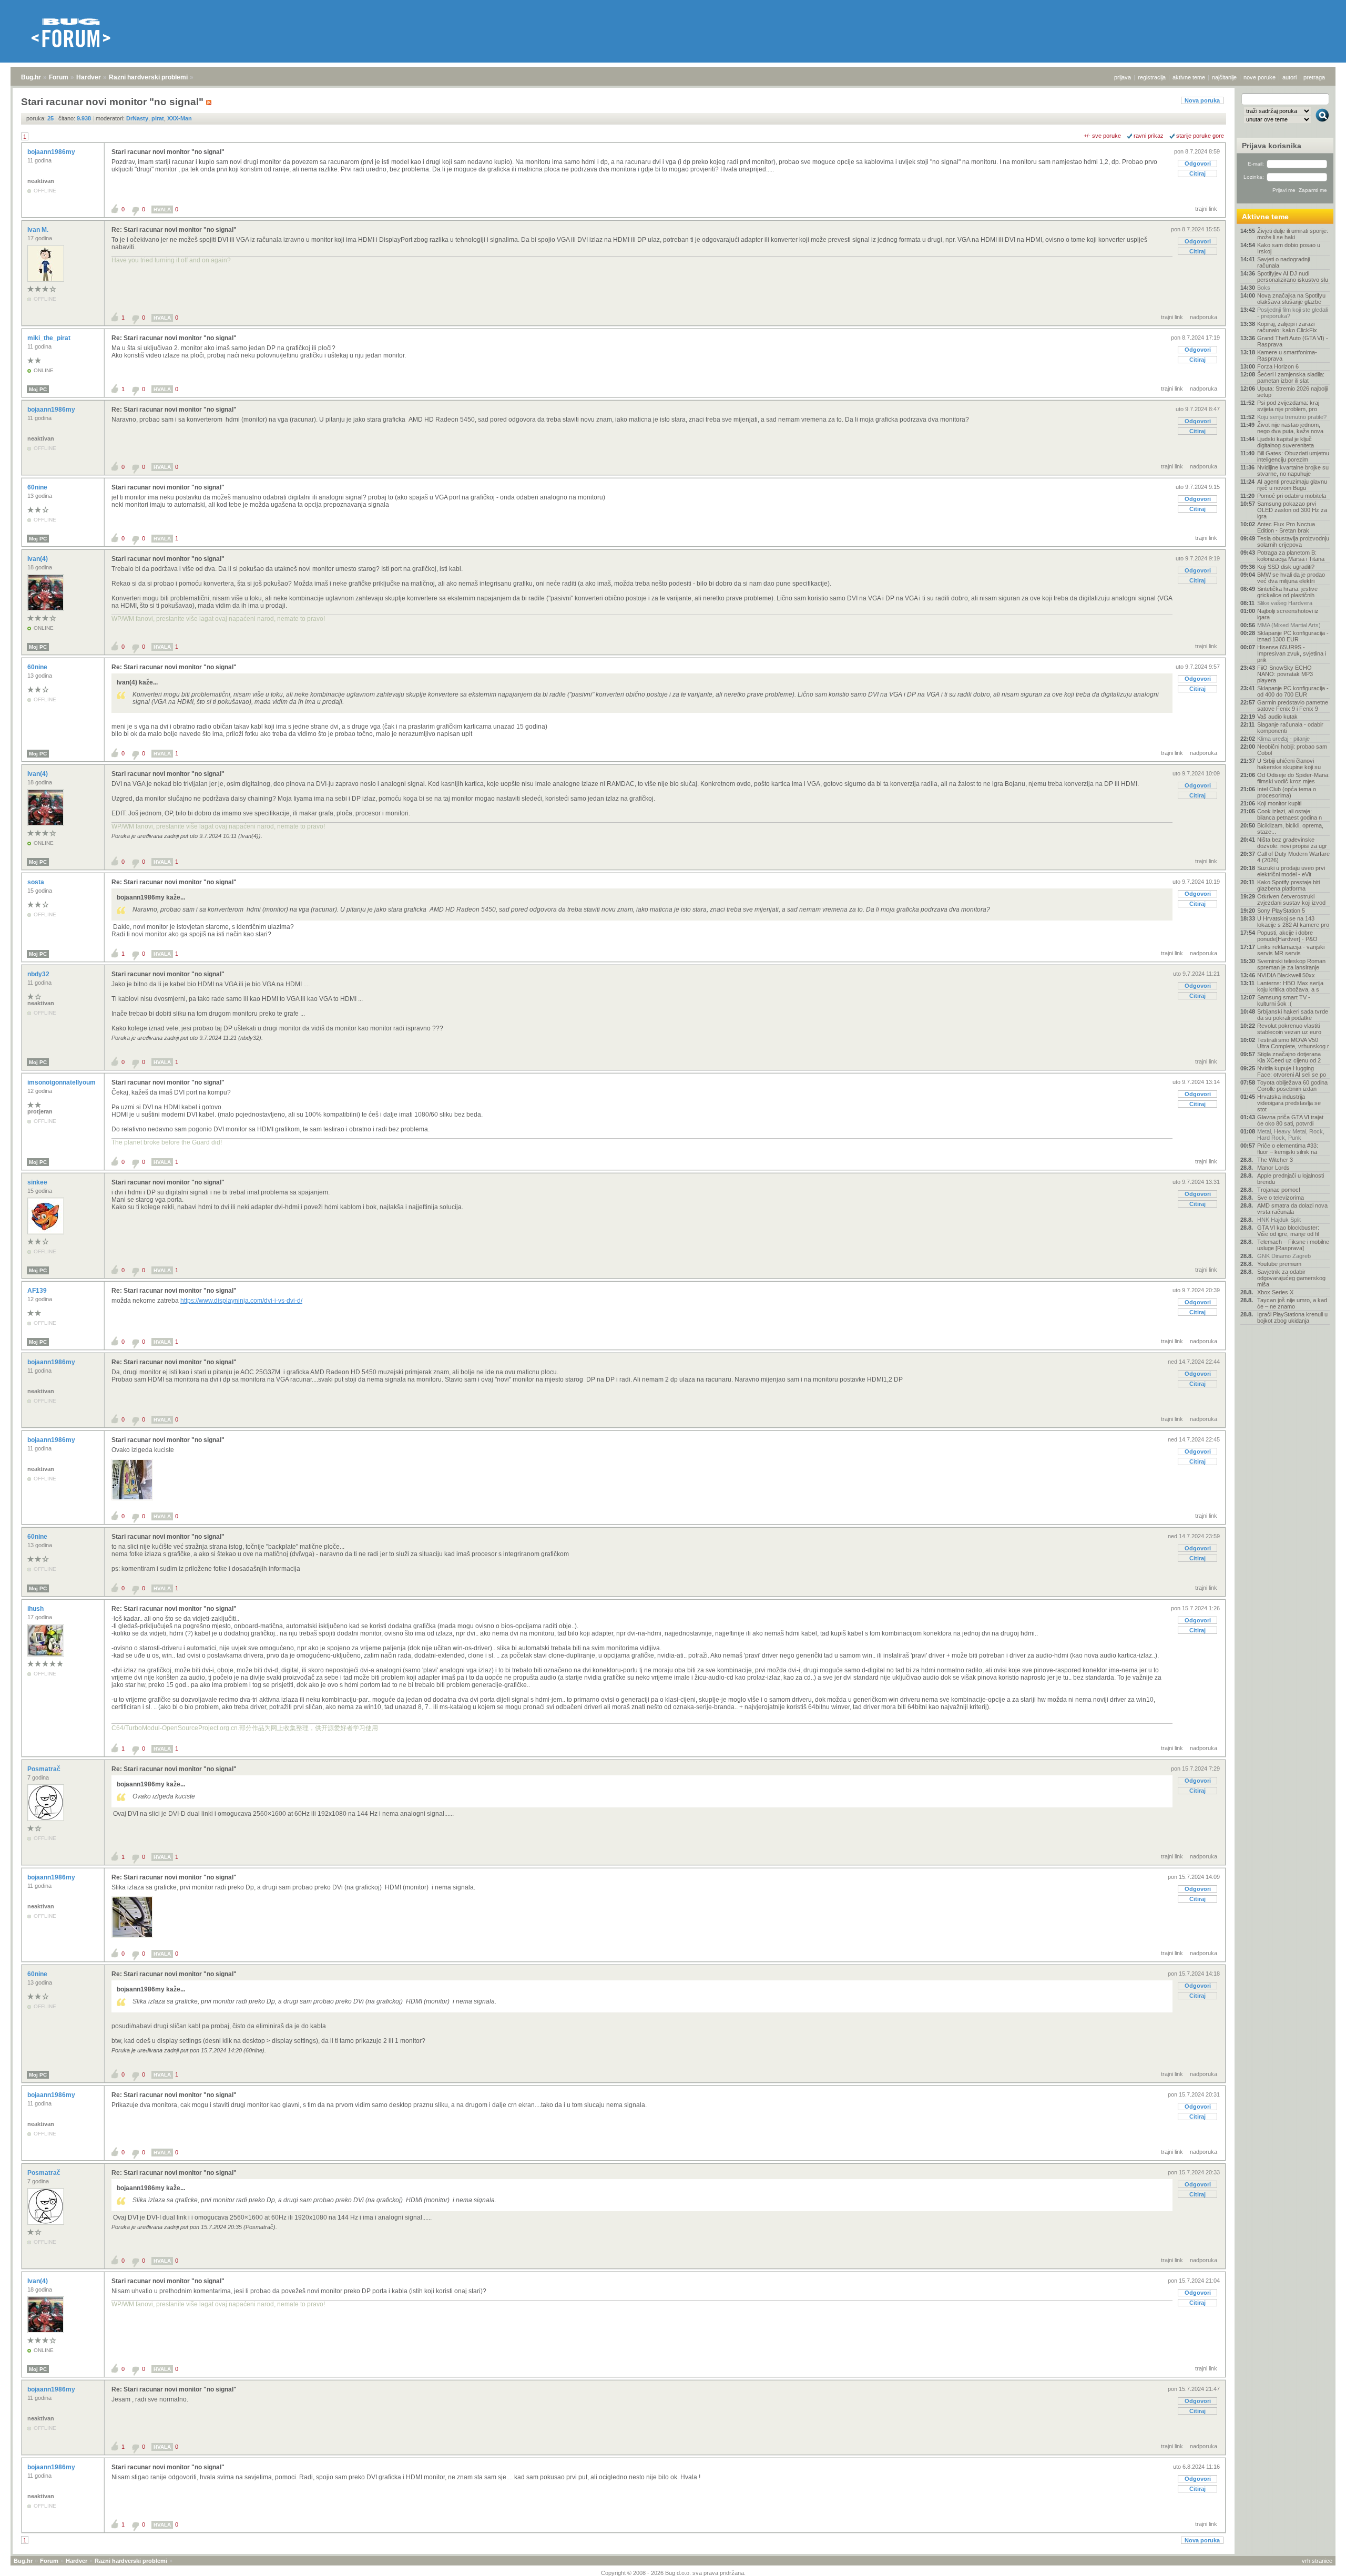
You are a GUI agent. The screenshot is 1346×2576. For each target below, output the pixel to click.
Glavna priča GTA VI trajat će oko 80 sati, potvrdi (1290, 1120)
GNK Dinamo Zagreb (1284, 1256)
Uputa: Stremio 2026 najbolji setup (1292, 392)
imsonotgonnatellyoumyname (73, 1082)
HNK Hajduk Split (1279, 1220)
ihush (36, 1609)
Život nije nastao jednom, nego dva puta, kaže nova (1290, 428)
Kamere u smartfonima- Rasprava (1287, 355)
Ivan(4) (38, 559)
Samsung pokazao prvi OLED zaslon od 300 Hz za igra (1292, 510)
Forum (59, 77)
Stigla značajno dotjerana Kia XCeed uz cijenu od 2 (1289, 1057)
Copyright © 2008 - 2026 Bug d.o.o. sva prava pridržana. (673, 2573)
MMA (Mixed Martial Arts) (1289, 625)
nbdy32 (39, 974)
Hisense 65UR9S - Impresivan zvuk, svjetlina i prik (1292, 653)
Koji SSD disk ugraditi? (1286, 567)
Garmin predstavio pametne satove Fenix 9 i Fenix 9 (1293, 706)
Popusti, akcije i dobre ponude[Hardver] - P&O (1287, 936)
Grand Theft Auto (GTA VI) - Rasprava (1293, 341)
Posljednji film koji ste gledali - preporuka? (1292, 313)
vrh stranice (1317, 2561)
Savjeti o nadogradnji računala (1283, 262)
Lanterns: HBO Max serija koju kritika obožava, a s (1290, 986)
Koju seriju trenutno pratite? (1292, 417)
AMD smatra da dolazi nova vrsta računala (1292, 1209)
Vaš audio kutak (1277, 717)
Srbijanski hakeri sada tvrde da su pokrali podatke (1293, 1015)
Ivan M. (39, 230)
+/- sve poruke (1102, 136)
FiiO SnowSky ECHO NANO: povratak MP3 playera (1285, 674)
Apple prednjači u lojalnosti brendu (1291, 1179)
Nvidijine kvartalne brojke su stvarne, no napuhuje (1293, 471)
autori (1289, 77)
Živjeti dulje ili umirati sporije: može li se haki (1293, 234)
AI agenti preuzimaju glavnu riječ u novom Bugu (1292, 485)
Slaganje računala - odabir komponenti (1290, 728)
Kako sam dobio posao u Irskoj (1289, 248)
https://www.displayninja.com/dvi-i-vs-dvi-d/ (241, 1301)
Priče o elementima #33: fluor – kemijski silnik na (1288, 1149)
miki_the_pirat (50, 338)
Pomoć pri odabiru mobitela (1292, 496)
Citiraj (1197, 173)
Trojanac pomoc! (1279, 1190)
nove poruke (1260, 77)
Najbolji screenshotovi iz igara (1288, 614)
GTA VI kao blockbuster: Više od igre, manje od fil (1288, 1231)
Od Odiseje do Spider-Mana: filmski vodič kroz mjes (1293, 778)
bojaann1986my (52, 152)
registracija (1152, 77)
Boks (1264, 288)
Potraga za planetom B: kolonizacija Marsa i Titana (1291, 556)
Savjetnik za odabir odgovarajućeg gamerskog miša (1291, 1278)
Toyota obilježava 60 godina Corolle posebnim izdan (1292, 1086)
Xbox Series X (1275, 1292)
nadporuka (1204, 317)
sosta (37, 882)
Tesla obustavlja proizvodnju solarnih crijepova (1293, 541)
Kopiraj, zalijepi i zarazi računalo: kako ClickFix (1287, 327)
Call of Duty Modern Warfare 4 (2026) (1293, 857)
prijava (1123, 77)
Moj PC (38, 389)
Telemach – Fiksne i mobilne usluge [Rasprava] (1293, 1245)
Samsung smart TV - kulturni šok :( (1284, 1000)
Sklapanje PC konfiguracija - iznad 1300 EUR (1293, 636)
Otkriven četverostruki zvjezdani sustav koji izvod (1291, 899)
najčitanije (1224, 77)
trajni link (1206, 209)
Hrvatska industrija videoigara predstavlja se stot (1289, 1103)
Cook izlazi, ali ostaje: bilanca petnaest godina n (1289, 814)
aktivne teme (1189, 77)
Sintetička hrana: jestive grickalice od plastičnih (1287, 592)
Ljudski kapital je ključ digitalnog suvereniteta (1286, 442)
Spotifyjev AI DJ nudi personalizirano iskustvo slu (1293, 277)
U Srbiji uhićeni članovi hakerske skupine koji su (1289, 764)
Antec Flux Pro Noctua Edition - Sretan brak (1286, 527)
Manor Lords (1273, 1168)
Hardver (89, 77)
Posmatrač (45, 1769)
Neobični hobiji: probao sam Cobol (1292, 750)
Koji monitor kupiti (1279, 803)
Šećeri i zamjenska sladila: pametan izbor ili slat (1291, 377)
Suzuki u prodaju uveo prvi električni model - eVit (1291, 871)
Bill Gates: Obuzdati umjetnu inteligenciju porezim (1293, 456)
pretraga (1314, 77)
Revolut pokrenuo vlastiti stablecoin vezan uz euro (1289, 1029)
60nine (38, 487)
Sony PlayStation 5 (1281, 911)
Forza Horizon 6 (1278, 366)
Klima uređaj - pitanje (1283, 739)
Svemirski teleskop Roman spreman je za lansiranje (1291, 964)
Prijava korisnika (1272, 146)
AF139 (38, 1291)
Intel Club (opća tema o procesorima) (1287, 792)
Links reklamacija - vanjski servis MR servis (1291, 950)
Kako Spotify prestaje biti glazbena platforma (1288, 885)
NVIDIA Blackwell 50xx (1286, 975)
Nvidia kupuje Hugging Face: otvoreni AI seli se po (1292, 1071)
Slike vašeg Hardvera (1285, 603)
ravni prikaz (1149, 136)
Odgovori (1198, 163)
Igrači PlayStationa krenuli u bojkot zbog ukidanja (1292, 1317)
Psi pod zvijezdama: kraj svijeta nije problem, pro (1288, 406)
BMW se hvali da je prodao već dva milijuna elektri (1291, 578)
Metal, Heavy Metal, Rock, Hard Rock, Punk (1291, 1134)
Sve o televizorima (1281, 1198)
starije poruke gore (1200, 136)
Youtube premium (1279, 1264)
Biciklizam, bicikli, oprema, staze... (1290, 829)
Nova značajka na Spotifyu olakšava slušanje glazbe (1291, 299)
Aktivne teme (1265, 217)
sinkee (38, 1182)
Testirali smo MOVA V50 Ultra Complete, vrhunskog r (1293, 1043)
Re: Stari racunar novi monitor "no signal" (174, 230)
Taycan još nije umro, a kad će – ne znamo (1292, 1303)
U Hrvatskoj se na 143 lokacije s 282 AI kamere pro (1293, 922)
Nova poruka (1202, 100)
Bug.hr (31, 77)
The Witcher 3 (1275, 1160)
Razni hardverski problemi (148, 77)
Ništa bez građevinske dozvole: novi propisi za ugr (1292, 843)
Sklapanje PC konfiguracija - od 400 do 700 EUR (1293, 691)
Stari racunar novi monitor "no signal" (168, 152)
